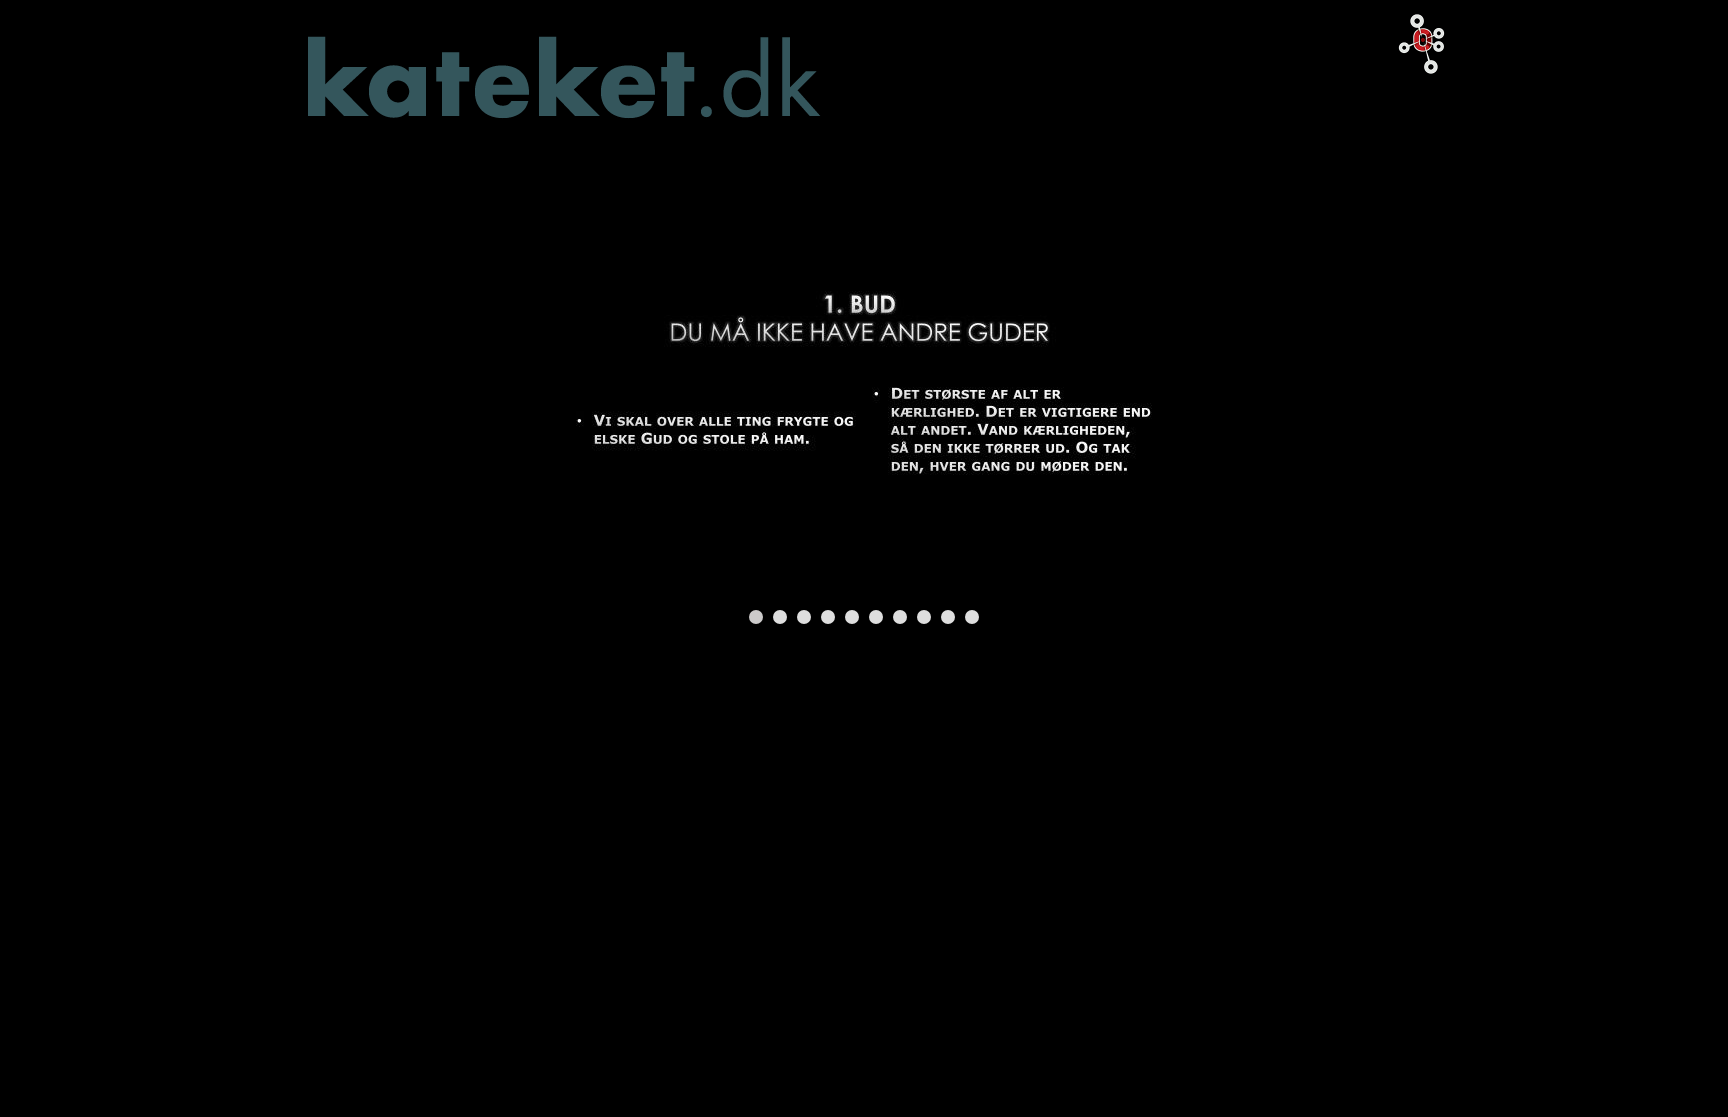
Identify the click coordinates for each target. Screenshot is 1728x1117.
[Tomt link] (864, 381)
